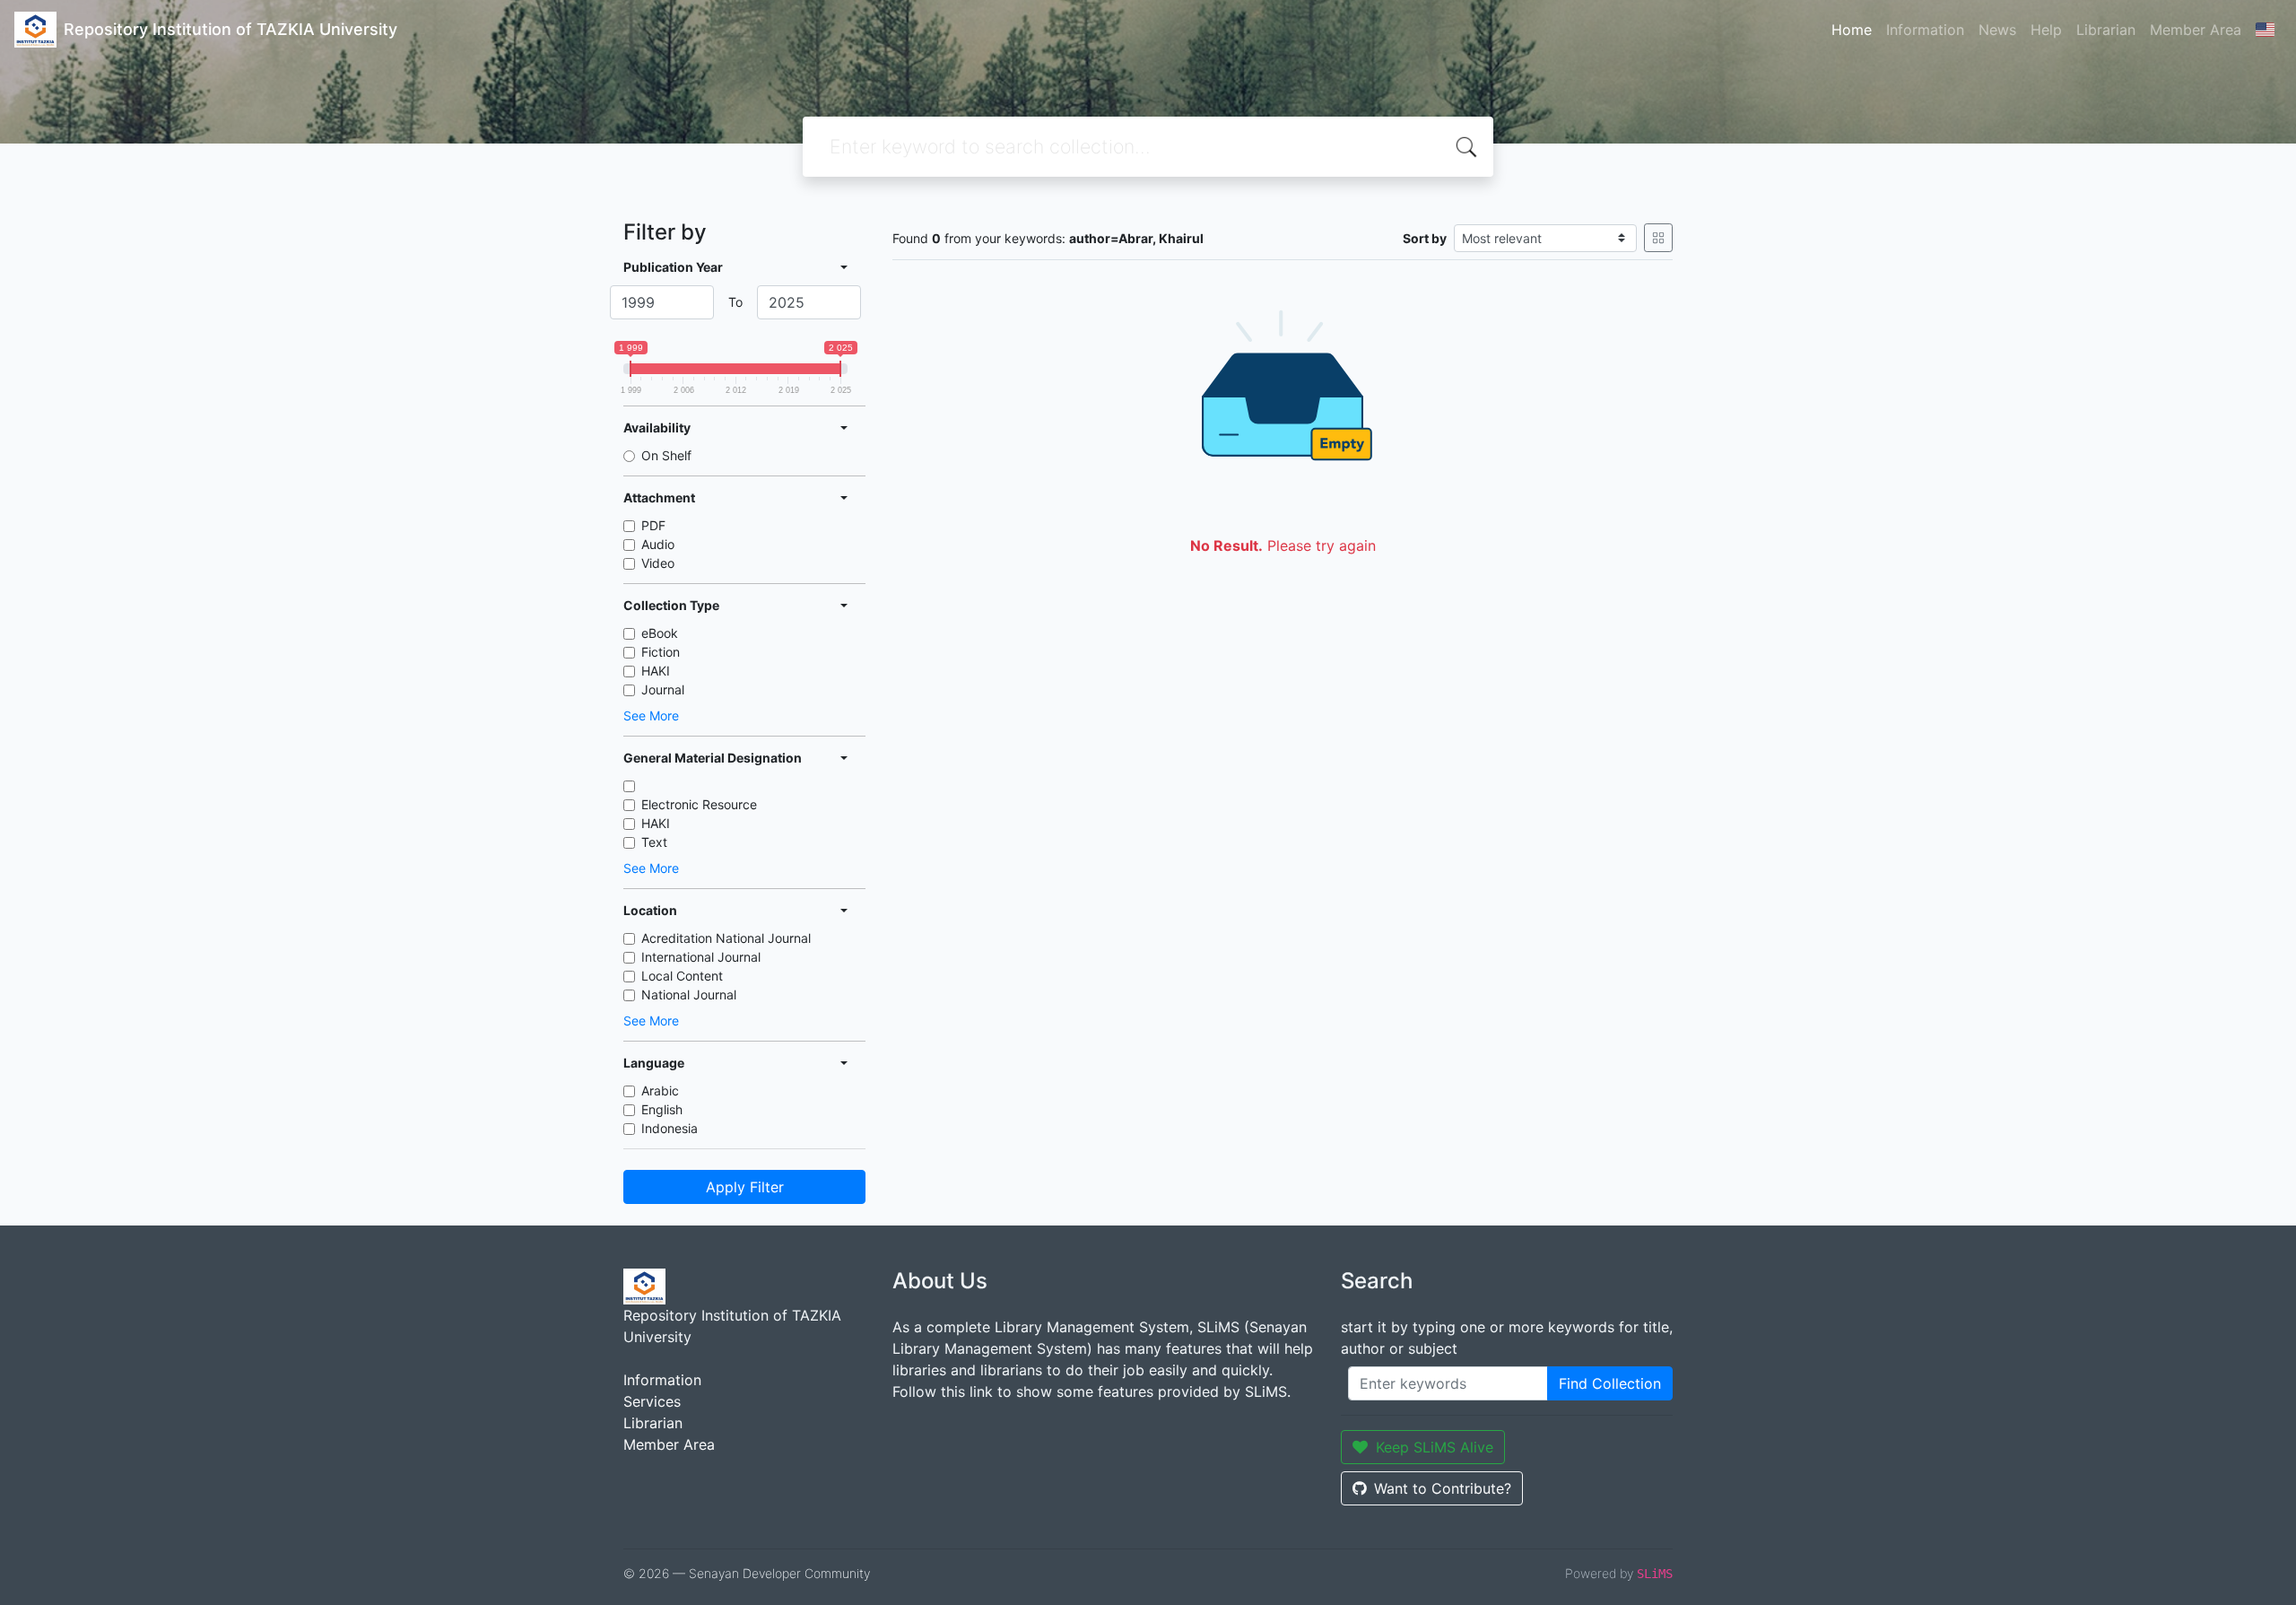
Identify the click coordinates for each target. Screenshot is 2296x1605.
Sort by (1425, 238)
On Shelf (666, 455)
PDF (653, 525)
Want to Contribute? (1443, 1488)
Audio (658, 544)
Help (2046, 30)
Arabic (660, 1090)
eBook (660, 633)
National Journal (689, 994)
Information (1925, 30)
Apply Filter (745, 1187)
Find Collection (1610, 1383)
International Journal (701, 957)
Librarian (2106, 30)
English (662, 1109)
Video (658, 563)
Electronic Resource (699, 804)
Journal (663, 689)
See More (651, 715)
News (1997, 30)
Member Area (2196, 30)
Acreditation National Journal (726, 938)
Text (654, 842)
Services (652, 1401)
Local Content (682, 976)
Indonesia (670, 1128)
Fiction (661, 652)
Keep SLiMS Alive (1435, 1447)
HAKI (656, 671)
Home (1852, 30)
